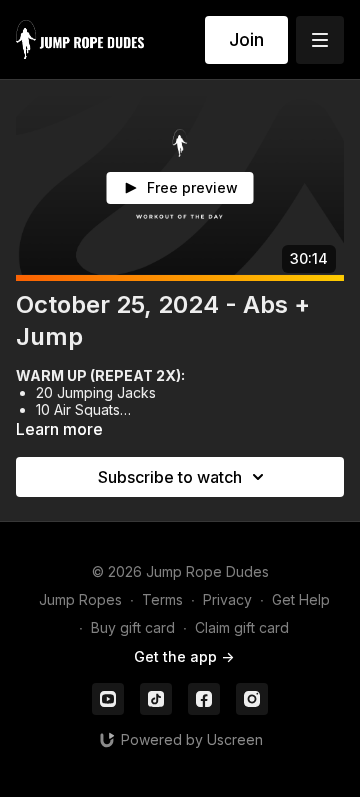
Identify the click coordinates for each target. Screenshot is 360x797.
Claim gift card (242, 627)
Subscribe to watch (170, 477)
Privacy (227, 599)
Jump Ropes (80, 599)
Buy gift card (133, 627)
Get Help (301, 599)
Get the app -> (184, 656)
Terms (162, 599)
